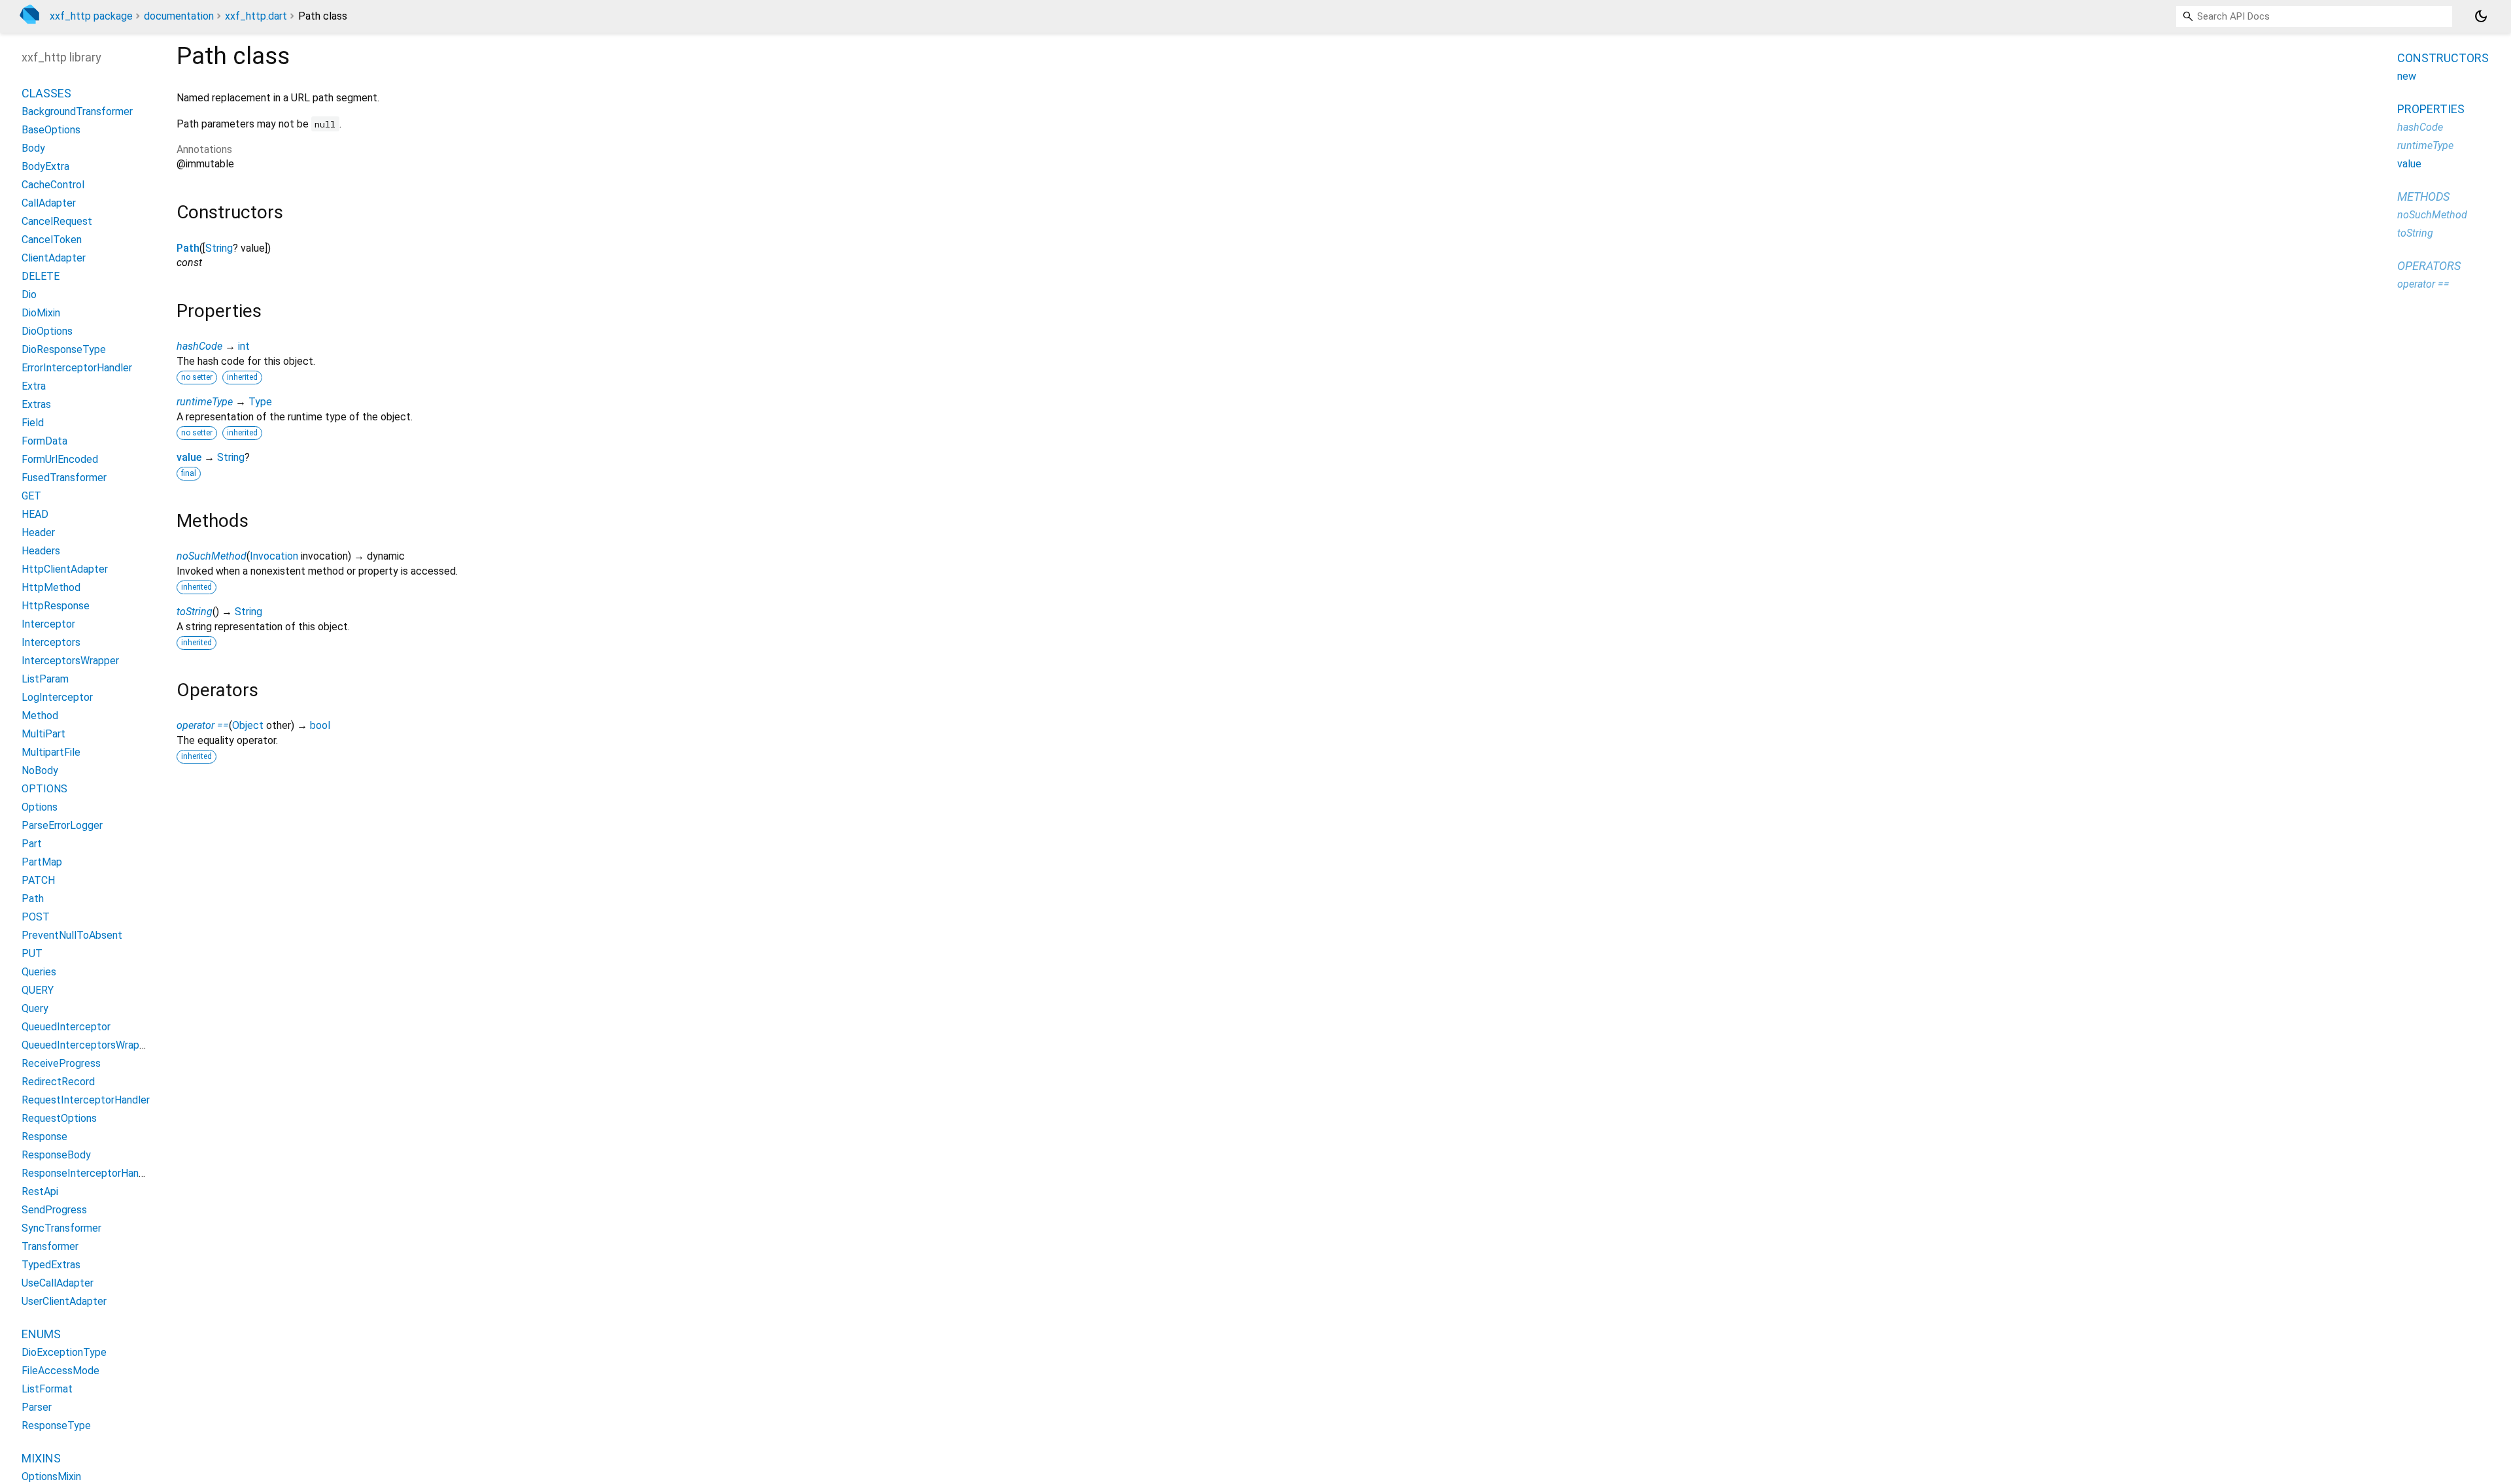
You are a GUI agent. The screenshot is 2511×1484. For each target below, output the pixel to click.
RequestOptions (59, 1118)
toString (195, 612)
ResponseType (56, 1425)
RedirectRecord (58, 1082)
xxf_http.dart (256, 16)
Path (188, 248)
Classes (46, 93)
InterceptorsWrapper (70, 661)
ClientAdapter (54, 258)
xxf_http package (91, 16)
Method (40, 716)
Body (33, 148)
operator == (203, 725)
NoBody (40, 770)
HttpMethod (51, 587)
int (244, 346)
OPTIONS (44, 789)
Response (44, 1137)
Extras (36, 404)
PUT (32, 953)
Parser (37, 1407)
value (189, 457)
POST (36, 917)
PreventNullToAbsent (72, 935)
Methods (2423, 196)
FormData (44, 441)
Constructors (2443, 58)
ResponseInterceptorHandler (89, 1173)
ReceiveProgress (61, 1063)
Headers (41, 551)
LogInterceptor (57, 697)
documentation (179, 16)
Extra (34, 386)
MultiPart (43, 734)
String (219, 248)
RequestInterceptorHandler (86, 1100)
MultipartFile (51, 752)
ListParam (45, 679)
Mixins (41, 1458)
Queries (39, 972)
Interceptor (48, 624)
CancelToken (52, 240)
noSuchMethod (212, 556)
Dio (29, 295)
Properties (2431, 109)
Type (260, 402)
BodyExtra (45, 166)
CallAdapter (49, 203)
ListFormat (47, 1389)
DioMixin (41, 313)
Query (35, 1008)
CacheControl (53, 185)
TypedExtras (51, 1265)
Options (40, 807)
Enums (41, 1334)
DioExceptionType (64, 1352)
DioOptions (47, 331)
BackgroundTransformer (77, 111)
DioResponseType (64, 349)
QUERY (38, 990)
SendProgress (54, 1210)
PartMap (42, 862)
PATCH (38, 880)
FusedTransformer (64, 478)
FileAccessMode (60, 1371)
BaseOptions (51, 130)
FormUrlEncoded (60, 459)
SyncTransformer (61, 1228)
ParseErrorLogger (62, 825)
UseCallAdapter (58, 1283)
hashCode (199, 346)
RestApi (40, 1191)
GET (31, 496)
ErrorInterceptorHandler (77, 368)
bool (320, 725)
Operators (2429, 266)
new (2407, 76)
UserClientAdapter (64, 1301)
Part (32, 844)
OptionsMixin (51, 1476)
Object (248, 725)
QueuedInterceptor (66, 1027)
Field (33, 423)
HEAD (35, 514)
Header (38, 532)
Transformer (50, 1246)
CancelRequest (57, 221)
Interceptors (51, 642)
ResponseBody (56, 1155)
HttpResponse (56, 606)
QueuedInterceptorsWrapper (88, 1045)
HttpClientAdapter (65, 569)
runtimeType (205, 402)
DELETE (41, 276)
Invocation (274, 556)
